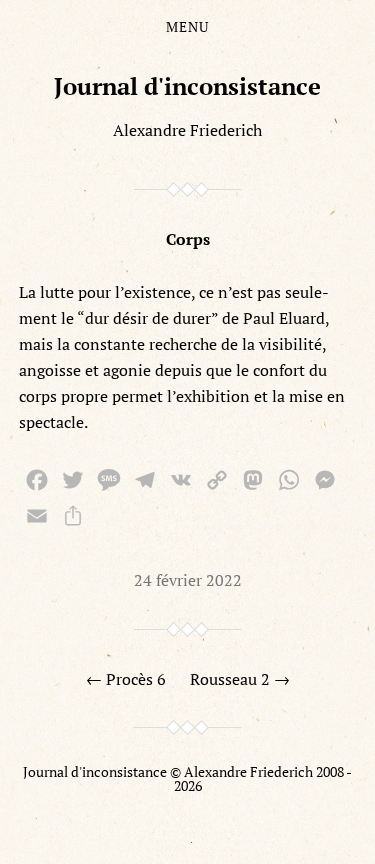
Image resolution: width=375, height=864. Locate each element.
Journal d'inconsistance (187, 86)
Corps (188, 239)
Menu (187, 27)
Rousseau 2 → (240, 679)
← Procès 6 (126, 679)
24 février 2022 (188, 580)
